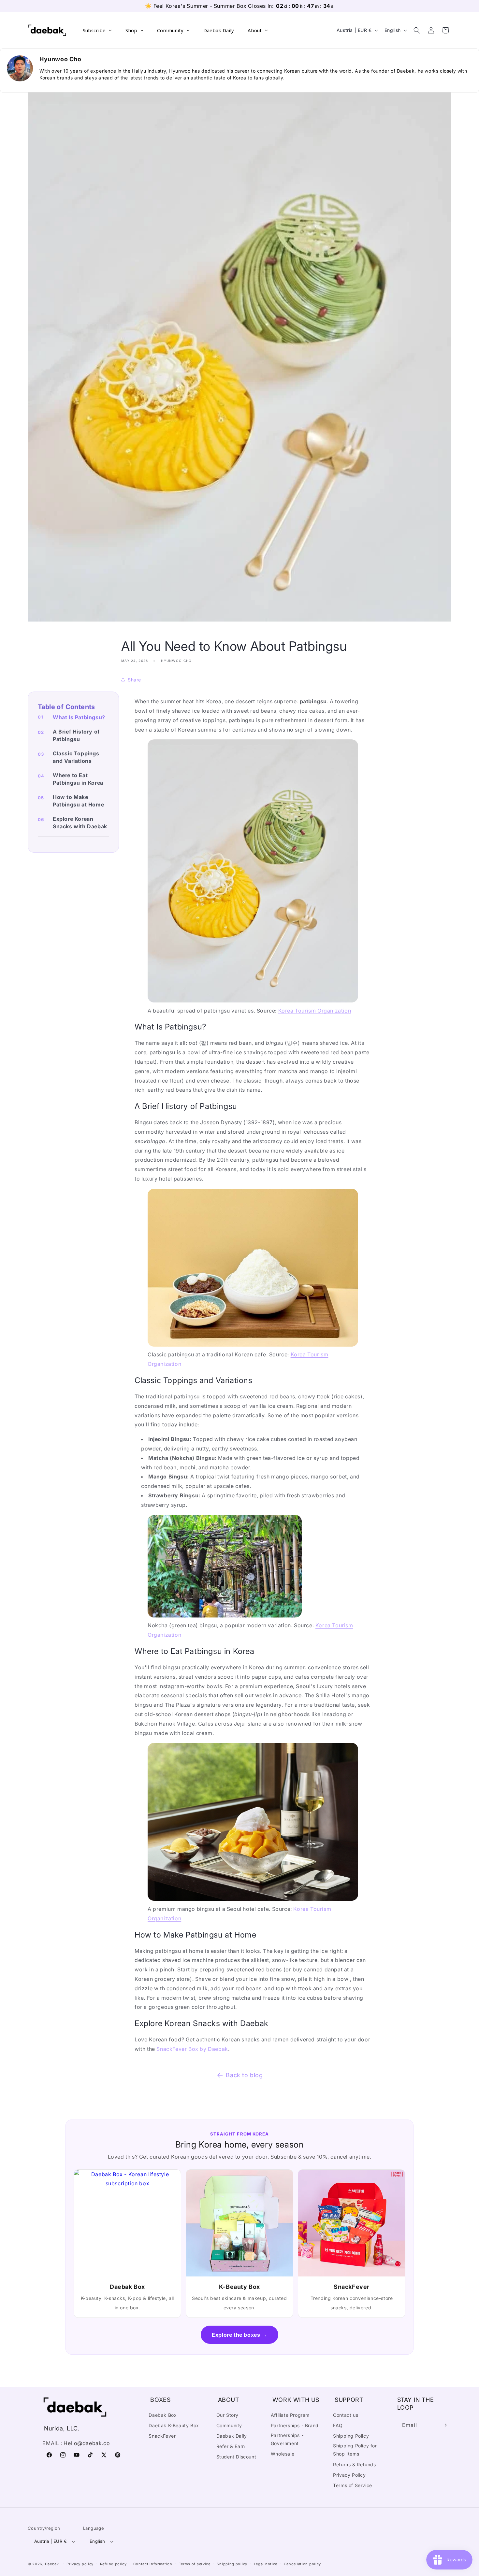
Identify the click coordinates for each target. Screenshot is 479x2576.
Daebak (52, 2564)
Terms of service (195, 2564)
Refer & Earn (231, 2446)
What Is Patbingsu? (79, 717)
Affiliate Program (290, 2415)
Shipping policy (232, 2564)
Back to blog (244, 2075)
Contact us (346, 2415)
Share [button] (134, 680)
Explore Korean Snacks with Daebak (80, 823)
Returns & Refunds (354, 2464)
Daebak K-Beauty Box (174, 2425)
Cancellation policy (302, 2564)
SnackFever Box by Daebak (192, 2049)
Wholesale (283, 2454)
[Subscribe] (444, 2425)
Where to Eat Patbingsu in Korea (78, 779)
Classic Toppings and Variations (76, 757)
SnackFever (162, 2436)
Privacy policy (80, 2564)
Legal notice (266, 2564)
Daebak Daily (232, 2436)
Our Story (227, 2415)
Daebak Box (163, 2415)
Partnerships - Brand (295, 2425)
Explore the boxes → (239, 2335)
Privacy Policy (349, 2475)
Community (229, 2425)
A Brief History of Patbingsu (76, 735)
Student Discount (236, 2457)
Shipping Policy (351, 2436)
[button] (417, 30)
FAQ (338, 2425)
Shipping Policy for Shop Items (355, 2450)
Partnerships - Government (287, 2439)
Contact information (153, 2564)
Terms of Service (353, 2485)
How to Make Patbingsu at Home (78, 801)
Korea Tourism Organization (315, 1011)
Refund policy (113, 2564)
